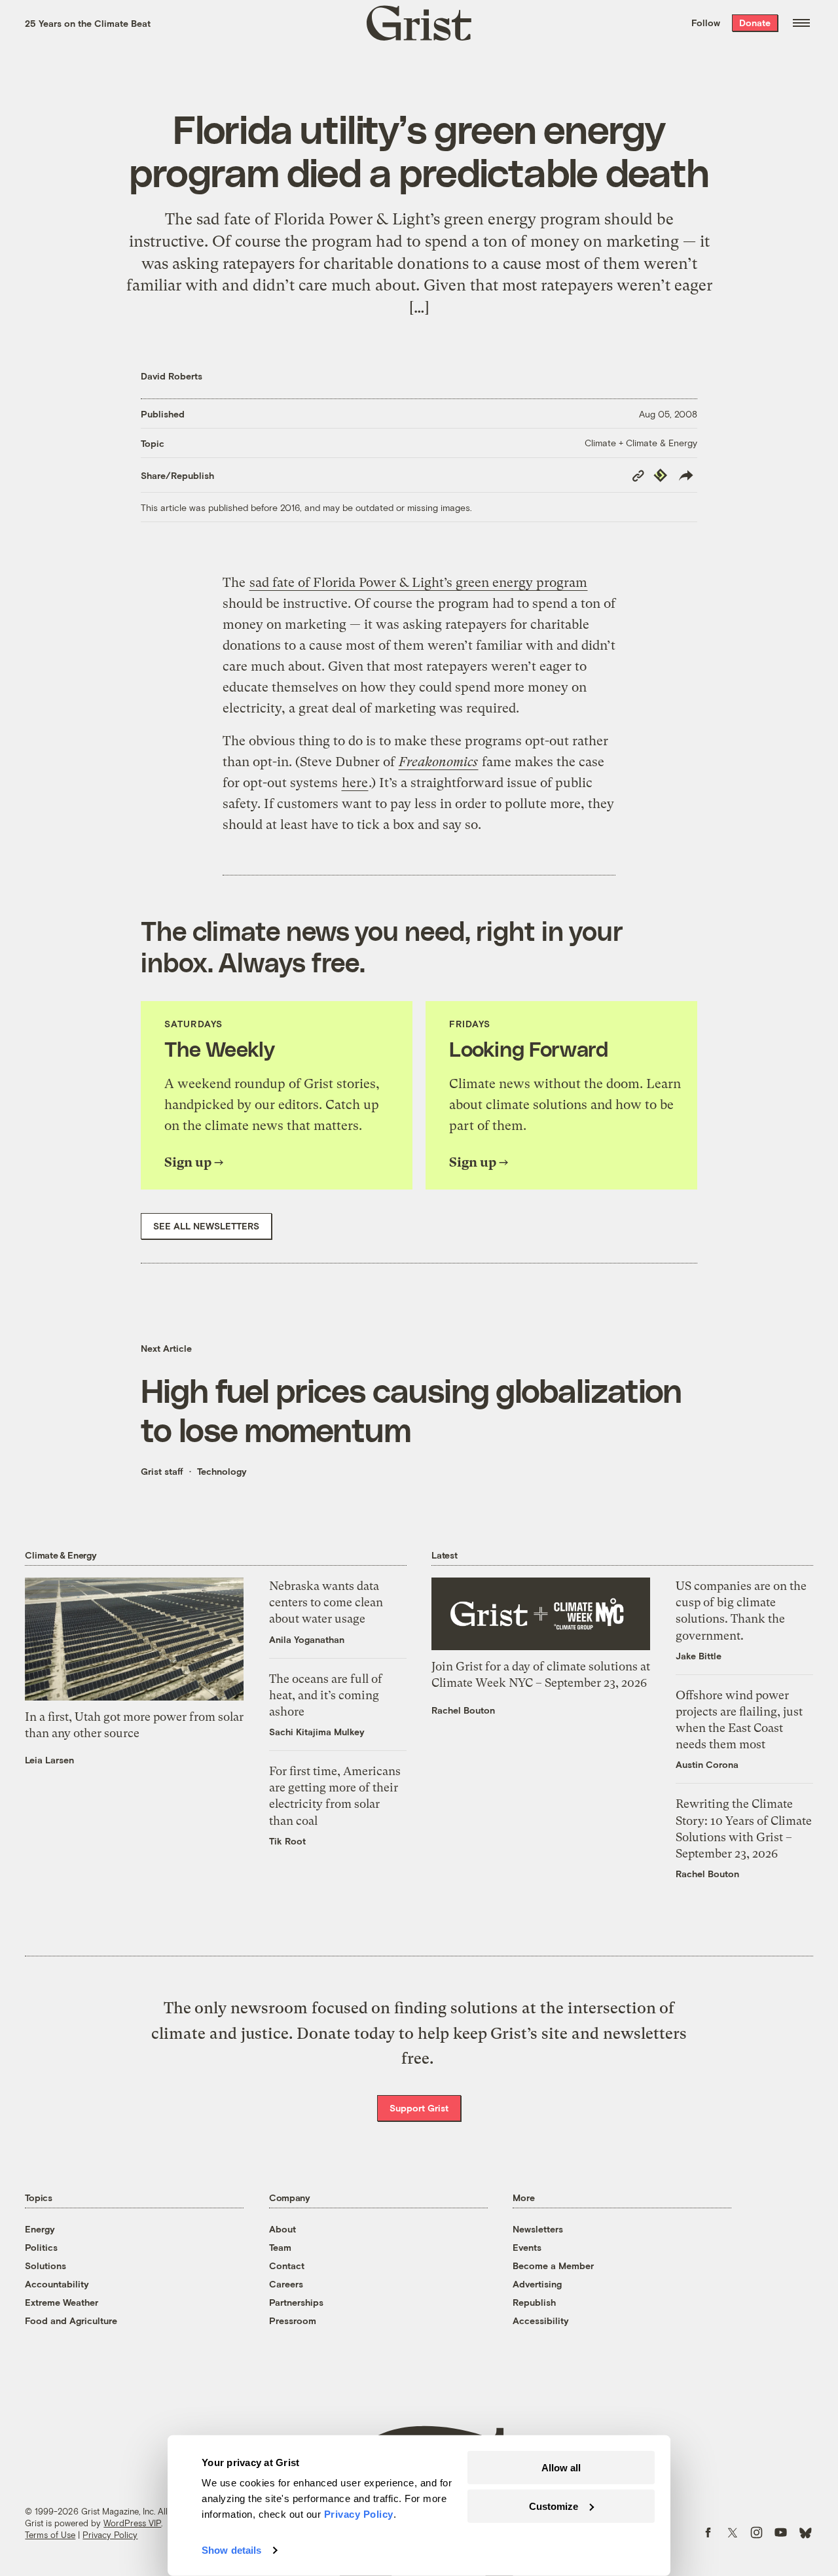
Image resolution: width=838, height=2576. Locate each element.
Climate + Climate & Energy (641, 443)
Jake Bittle (699, 1656)
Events (527, 2247)
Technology (222, 1471)
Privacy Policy (110, 2535)
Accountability (57, 2284)
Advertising (537, 2284)
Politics (41, 2247)
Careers (286, 2284)
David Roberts (172, 376)
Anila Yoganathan (307, 1639)
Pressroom (293, 2320)
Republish (534, 2302)
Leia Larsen (49, 1760)
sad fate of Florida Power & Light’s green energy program (418, 583)
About (282, 2229)
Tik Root (287, 1841)
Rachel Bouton (463, 1710)
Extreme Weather (62, 2302)
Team (280, 2247)
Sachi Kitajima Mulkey (317, 1732)
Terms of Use (50, 2535)
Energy (40, 2229)
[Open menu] (801, 23)
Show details (231, 2550)
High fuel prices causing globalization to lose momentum (411, 1409)
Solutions (46, 2266)
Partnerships (296, 2302)
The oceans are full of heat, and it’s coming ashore (326, 1695)
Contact (287, 2266)
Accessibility (541, 2320)
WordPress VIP (132, 2523)
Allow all (561, 2468)
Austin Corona (707, 1764)
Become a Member (553, 2266)
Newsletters (538, 2229)
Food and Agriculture (71, 2320)
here (355, 783)
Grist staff (162, 1471)
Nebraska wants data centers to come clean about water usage (326, 1602)
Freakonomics (438, 762)
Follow (706, 23)
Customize (554, 2506)
